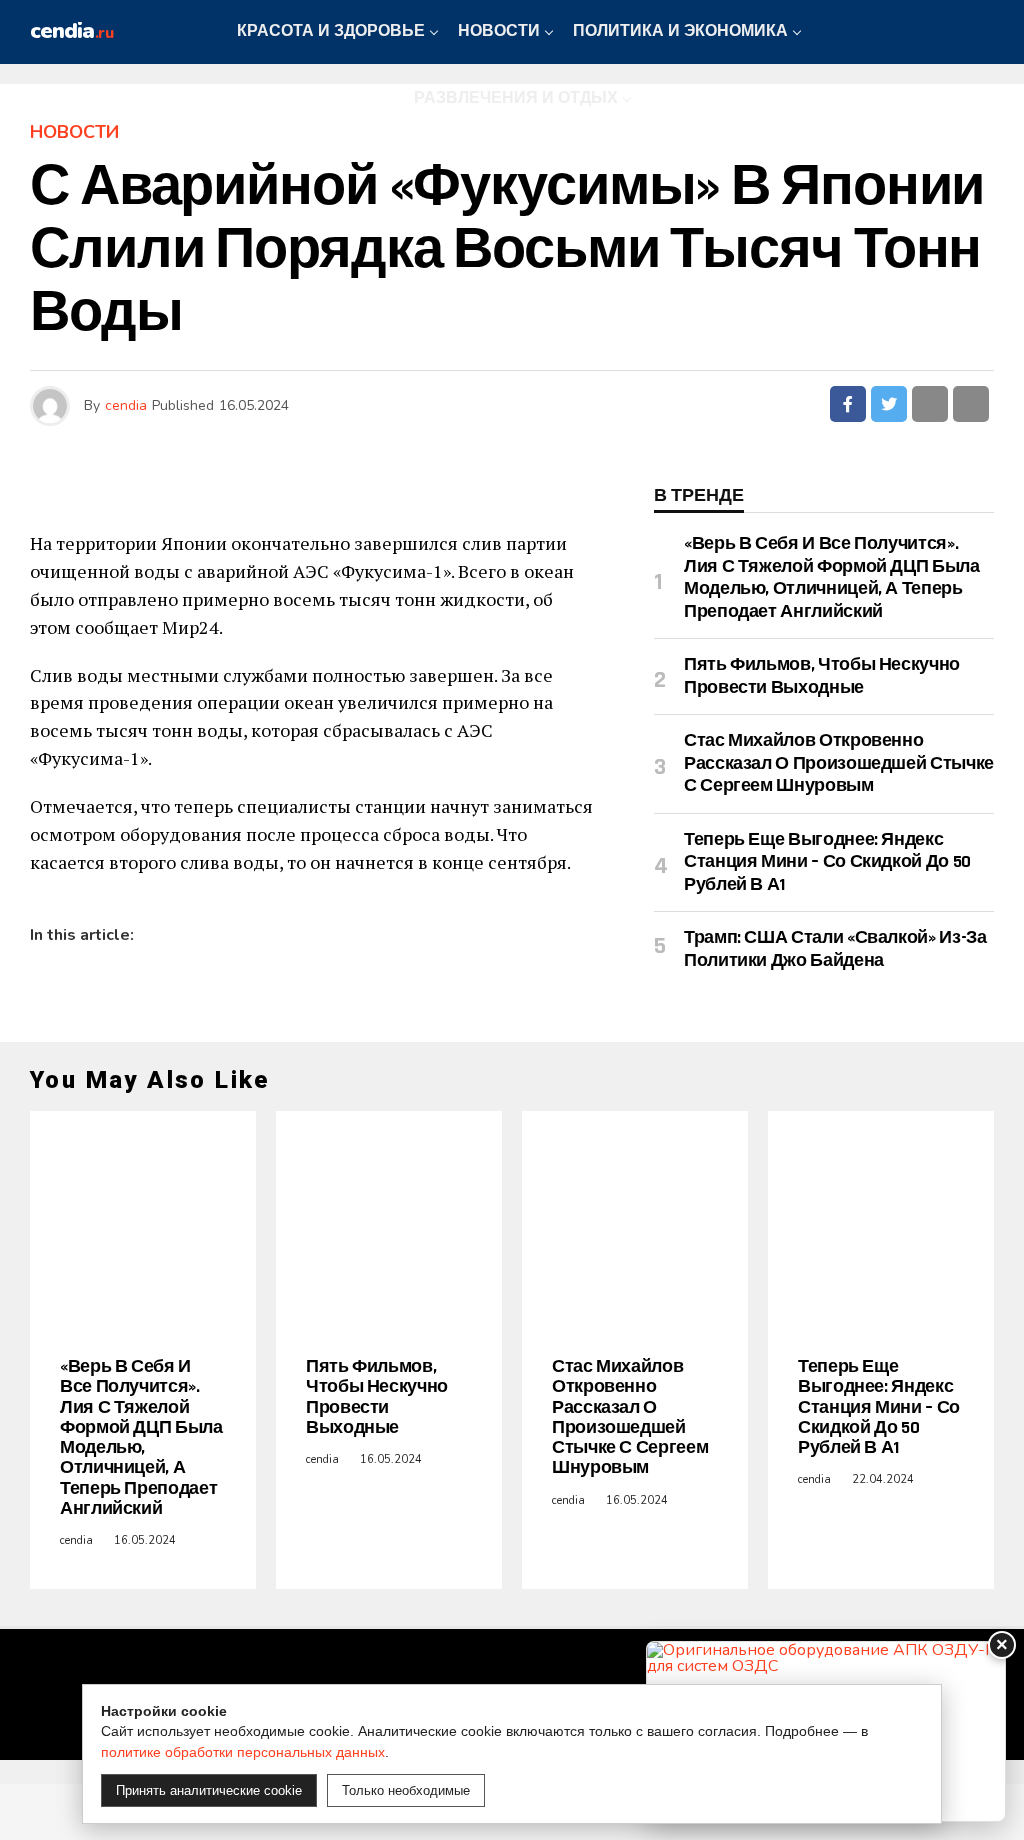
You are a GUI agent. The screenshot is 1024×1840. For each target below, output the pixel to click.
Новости (499, 31)
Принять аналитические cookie (209, 1790)
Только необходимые (406, 1790)
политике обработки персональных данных (243, 1752)
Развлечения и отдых (516, 98)
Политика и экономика (680, 31)
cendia (126, 405)
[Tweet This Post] (889, 404)
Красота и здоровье (331, 31)
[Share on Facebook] (848, 404)
